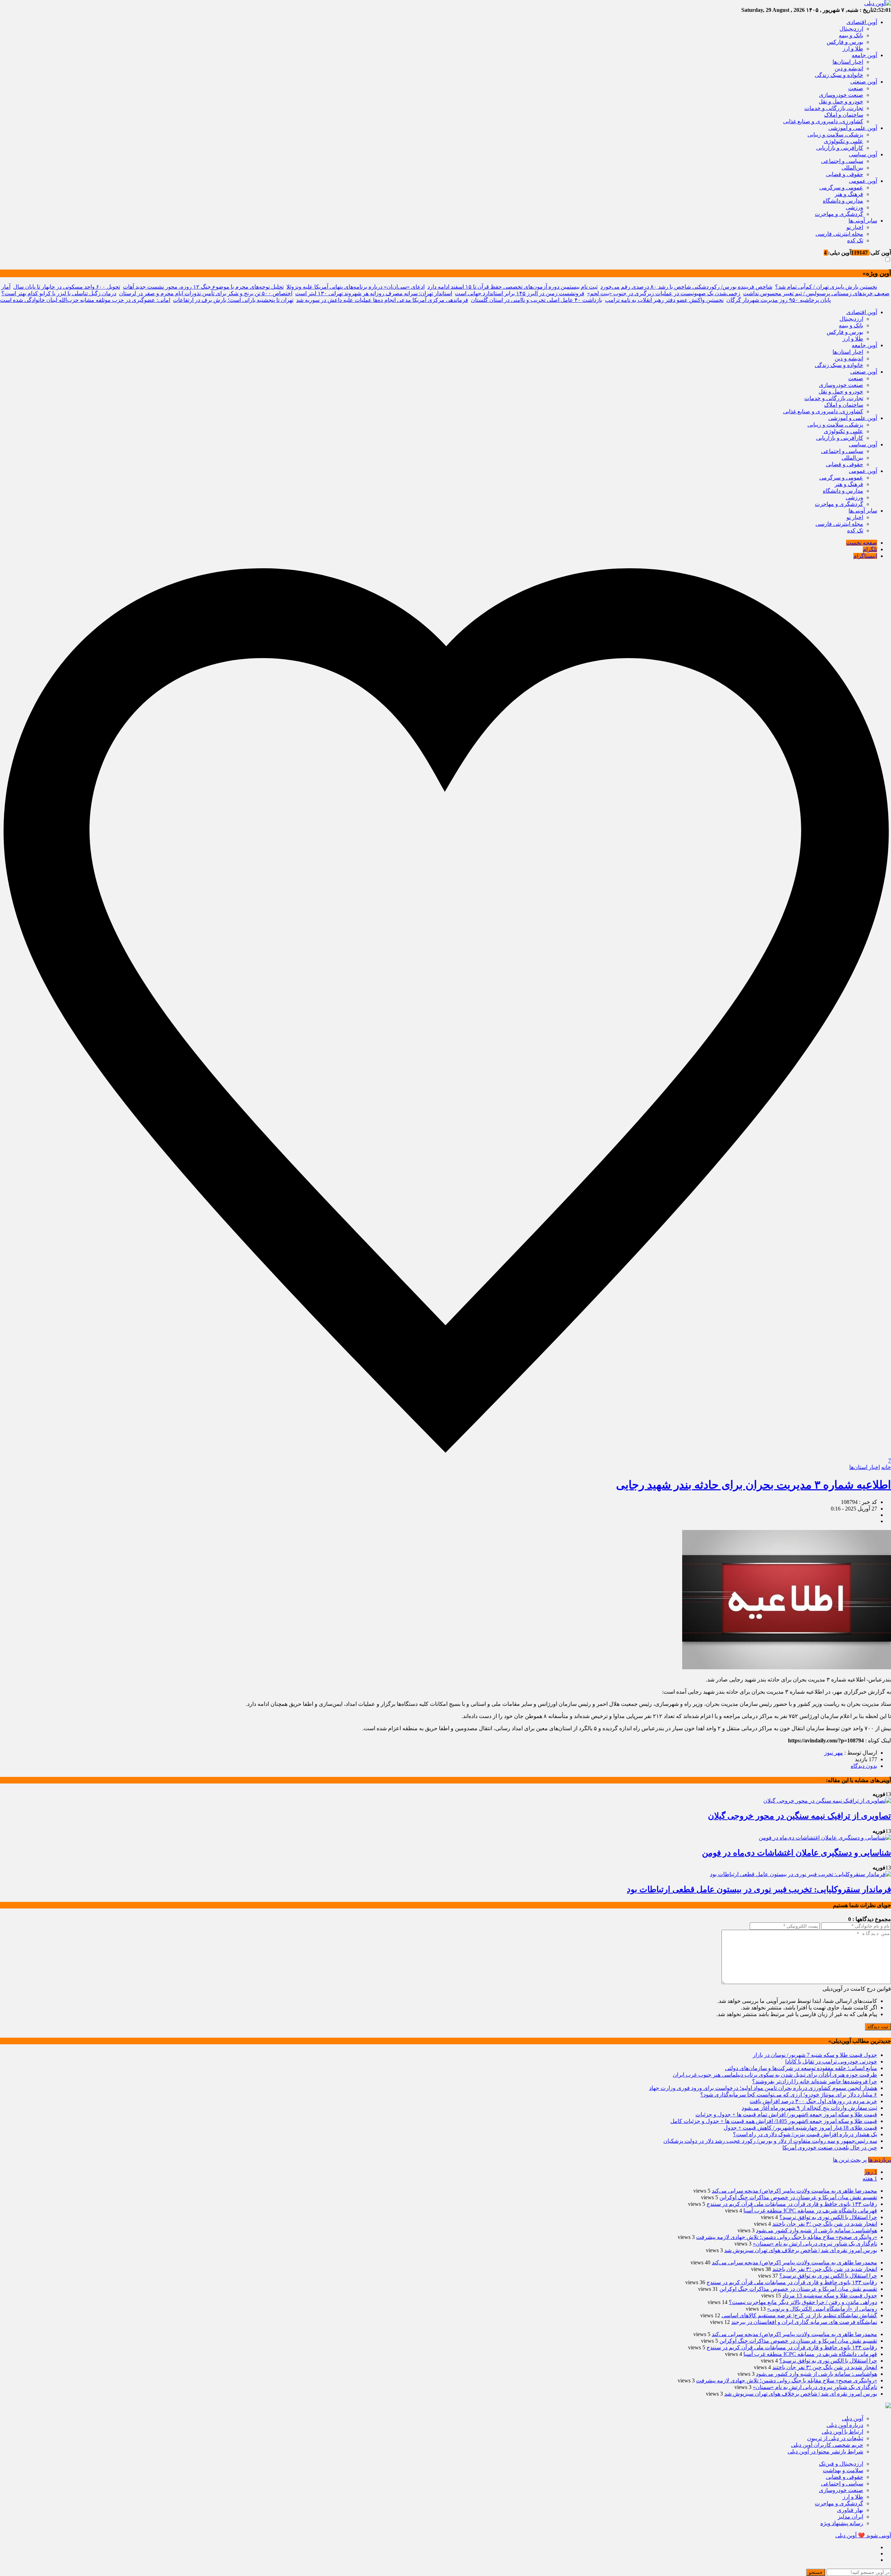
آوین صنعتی (864, 82)
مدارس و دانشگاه (843, 201)
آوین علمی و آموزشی (853, 128)
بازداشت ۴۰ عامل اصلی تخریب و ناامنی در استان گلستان (537, 300)
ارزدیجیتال (851, 29)
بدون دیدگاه (864, 1766)
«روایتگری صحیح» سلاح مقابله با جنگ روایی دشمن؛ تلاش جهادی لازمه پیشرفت (787, 2237)
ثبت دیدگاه (878, 2027)
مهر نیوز (834, 1753)
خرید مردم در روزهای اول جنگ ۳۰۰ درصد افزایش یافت (813, 2101)
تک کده (855, 240)
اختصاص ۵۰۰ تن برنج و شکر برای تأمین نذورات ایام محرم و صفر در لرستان (206, 293)
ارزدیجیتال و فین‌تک (841, 2464)
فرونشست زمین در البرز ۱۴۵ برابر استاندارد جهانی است (520, 293)
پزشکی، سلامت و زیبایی (835, 135)
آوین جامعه (864, 55)
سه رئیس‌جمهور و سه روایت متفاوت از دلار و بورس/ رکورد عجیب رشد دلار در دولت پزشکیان (770, 2141)
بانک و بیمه (851, 35)
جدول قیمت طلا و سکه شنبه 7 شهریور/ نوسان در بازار (815, 2055)
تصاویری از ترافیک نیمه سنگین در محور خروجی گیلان (799, 1816)
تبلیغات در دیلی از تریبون (835, 2438)
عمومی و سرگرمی (841, 188)
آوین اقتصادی (862, 22)
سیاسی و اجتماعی (842, 161)
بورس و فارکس (845, 42)
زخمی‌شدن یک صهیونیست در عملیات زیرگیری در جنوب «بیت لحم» (664, 293)
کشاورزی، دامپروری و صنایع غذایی (823, 121)
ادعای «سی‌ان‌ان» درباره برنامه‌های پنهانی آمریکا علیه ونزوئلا (356, 287)
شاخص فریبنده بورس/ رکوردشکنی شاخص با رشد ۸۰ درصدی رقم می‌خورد (686, 287)
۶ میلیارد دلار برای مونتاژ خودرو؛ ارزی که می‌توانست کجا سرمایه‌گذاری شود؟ (789, 2095)
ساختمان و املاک (844, 115)
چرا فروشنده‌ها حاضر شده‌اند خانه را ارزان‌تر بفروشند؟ (815, 2081)
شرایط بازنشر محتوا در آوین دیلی (825, 2452)
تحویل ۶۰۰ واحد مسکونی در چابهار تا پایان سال (67, 287)
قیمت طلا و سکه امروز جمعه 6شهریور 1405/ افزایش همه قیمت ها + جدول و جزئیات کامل (774, 2121)
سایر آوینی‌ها (863, 221)
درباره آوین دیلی (845, 2425)
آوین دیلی (853, 2418)
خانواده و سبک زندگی (839, 75)
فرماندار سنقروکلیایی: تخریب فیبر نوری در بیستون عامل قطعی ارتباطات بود (759, 1889)
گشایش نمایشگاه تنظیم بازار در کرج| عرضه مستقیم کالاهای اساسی (799, 2315)
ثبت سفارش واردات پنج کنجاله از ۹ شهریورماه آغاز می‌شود (809, 2108)
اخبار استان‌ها (848, 62)
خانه (886, 1467)
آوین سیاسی (863, 154)
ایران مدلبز (850, 2517)
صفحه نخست (862, 543)
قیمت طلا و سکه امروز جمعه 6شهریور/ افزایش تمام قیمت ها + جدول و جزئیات (786, 2114)
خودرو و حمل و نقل (841, 102)
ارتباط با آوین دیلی (842, 2432)
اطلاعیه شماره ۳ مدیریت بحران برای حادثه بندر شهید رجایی (754, 1485)
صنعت (856, 88)
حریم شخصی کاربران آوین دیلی (827, 2445)
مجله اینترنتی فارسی (839, 234)
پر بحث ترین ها (850, 2160)
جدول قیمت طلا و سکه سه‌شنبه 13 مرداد (830, 2296)
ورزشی (854, 207)
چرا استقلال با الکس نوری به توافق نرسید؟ (828, 2217)
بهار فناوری (850, 2510)
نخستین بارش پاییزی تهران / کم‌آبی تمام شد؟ (826, 287)
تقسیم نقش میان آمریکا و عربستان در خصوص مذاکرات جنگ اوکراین (798, 2197)
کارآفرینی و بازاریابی (840, 148)
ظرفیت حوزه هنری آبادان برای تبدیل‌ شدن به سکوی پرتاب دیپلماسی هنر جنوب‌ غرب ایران (775, 2075)
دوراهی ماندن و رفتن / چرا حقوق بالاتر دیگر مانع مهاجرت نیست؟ (803, 2302)
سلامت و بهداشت (843, 2470)
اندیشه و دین (849, 68)
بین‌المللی (852, 168)
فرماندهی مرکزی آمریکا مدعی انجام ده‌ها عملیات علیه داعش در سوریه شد (382, 300)
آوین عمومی (863, 181)
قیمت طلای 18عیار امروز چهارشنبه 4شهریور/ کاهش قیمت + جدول (800, 2128)
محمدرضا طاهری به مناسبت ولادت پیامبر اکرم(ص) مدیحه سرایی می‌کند (794, 2191)
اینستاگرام (865, 556)
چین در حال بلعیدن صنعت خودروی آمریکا (830, 2148)
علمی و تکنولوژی (843, 141)
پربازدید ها (880, 2160)
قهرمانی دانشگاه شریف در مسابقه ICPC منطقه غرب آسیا (810, 2211)
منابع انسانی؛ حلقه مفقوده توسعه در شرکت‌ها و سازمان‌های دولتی (801, 2068)
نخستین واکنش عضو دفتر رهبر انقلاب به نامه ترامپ (664, 300)
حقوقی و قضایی (845, 174)
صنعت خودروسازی (841, 95)
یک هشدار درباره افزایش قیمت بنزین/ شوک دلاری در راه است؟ (805, 2134)
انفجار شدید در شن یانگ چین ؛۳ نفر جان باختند (825, 2224)
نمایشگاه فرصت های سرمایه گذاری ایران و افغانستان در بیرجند (804, 2322)
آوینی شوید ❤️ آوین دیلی (863, 2535)
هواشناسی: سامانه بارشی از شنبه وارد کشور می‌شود (817, 2230)
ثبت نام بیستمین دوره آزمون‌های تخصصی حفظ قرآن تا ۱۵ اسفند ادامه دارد (512, 287)
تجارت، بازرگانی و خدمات (834, 108)
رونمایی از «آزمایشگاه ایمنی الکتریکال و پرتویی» (822, 2309)
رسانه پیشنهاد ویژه (842, 2523)
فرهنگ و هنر (849, 194)
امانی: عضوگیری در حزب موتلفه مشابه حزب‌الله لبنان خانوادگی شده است (85, 300)
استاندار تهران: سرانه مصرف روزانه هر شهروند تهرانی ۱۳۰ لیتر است (374, 293)
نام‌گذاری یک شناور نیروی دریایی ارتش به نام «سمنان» (815, 2244)
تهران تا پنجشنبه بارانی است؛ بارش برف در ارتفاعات (233, 300)
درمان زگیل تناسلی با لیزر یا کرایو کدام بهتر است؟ (59, 293)
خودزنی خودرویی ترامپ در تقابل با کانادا (831, 2062)
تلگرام (870, 549)
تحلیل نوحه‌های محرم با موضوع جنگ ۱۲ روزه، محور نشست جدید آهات (203, 287)
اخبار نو (855, 227)
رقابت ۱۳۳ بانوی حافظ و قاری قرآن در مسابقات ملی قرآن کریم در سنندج (792, 2204)
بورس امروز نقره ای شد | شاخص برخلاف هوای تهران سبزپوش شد (801, 2250)
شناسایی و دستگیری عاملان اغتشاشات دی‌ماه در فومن (797, 1853)
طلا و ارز (853, 49)
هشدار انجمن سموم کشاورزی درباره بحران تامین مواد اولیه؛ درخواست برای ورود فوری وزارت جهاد (763, 2088)
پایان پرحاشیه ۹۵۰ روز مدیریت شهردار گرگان (779, 300)
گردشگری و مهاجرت (839, 214)
